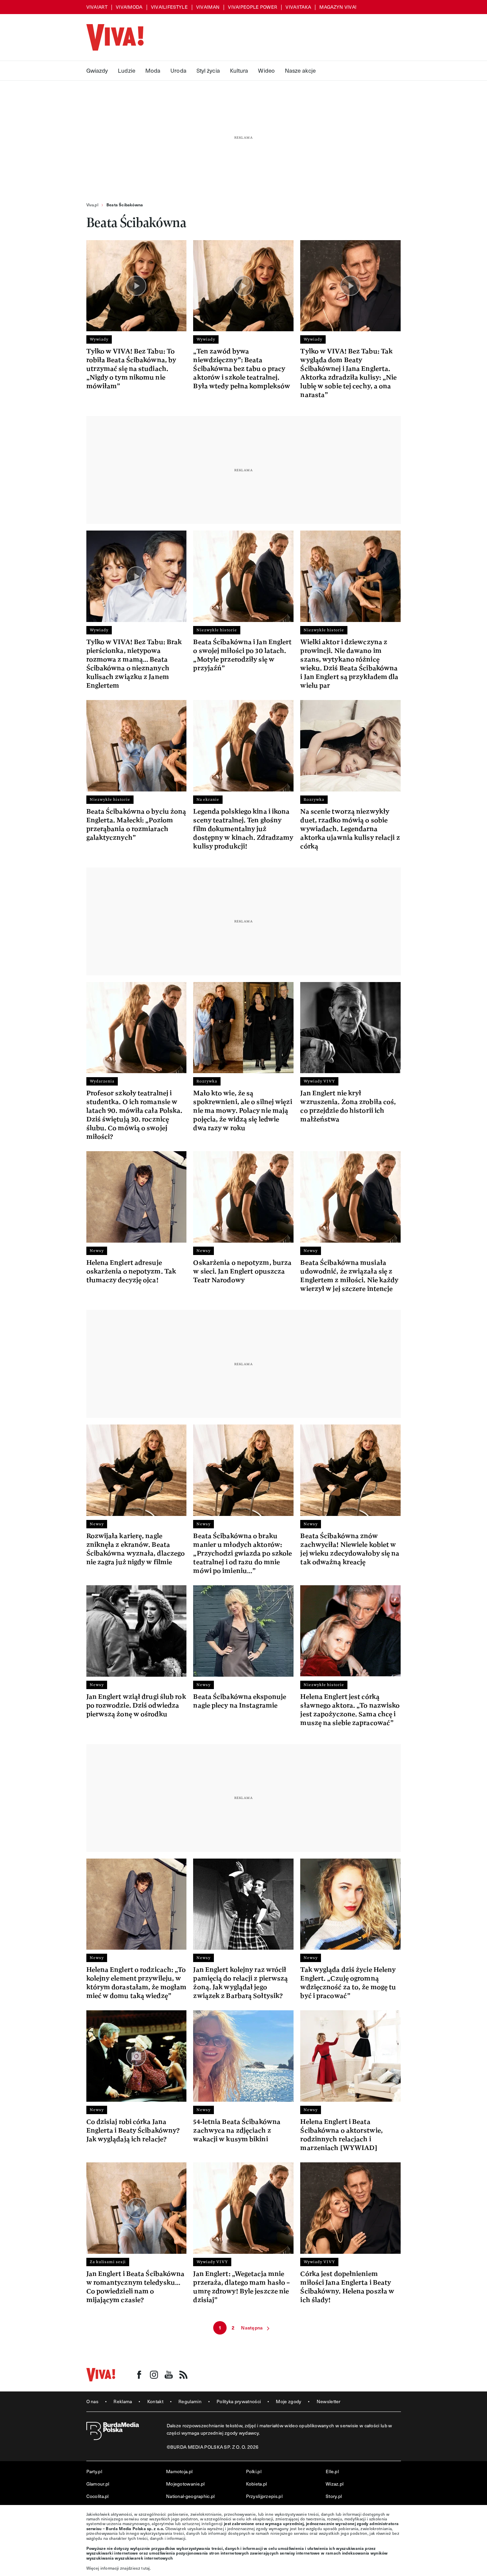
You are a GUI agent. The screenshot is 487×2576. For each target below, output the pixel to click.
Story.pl (334, 2496)
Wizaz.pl (335, 2484)
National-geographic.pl (190, 2496)
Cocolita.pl (98, 2496)
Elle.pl (332, 2471)
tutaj (146, 2568)
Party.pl (94, 2471)
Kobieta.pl (257, 2484)
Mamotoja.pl (179, 2471)
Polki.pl (254, 2471)
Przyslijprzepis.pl (264, 2496)
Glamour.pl (98, 2484)
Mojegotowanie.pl (185, 2484)
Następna (252, 2328)
